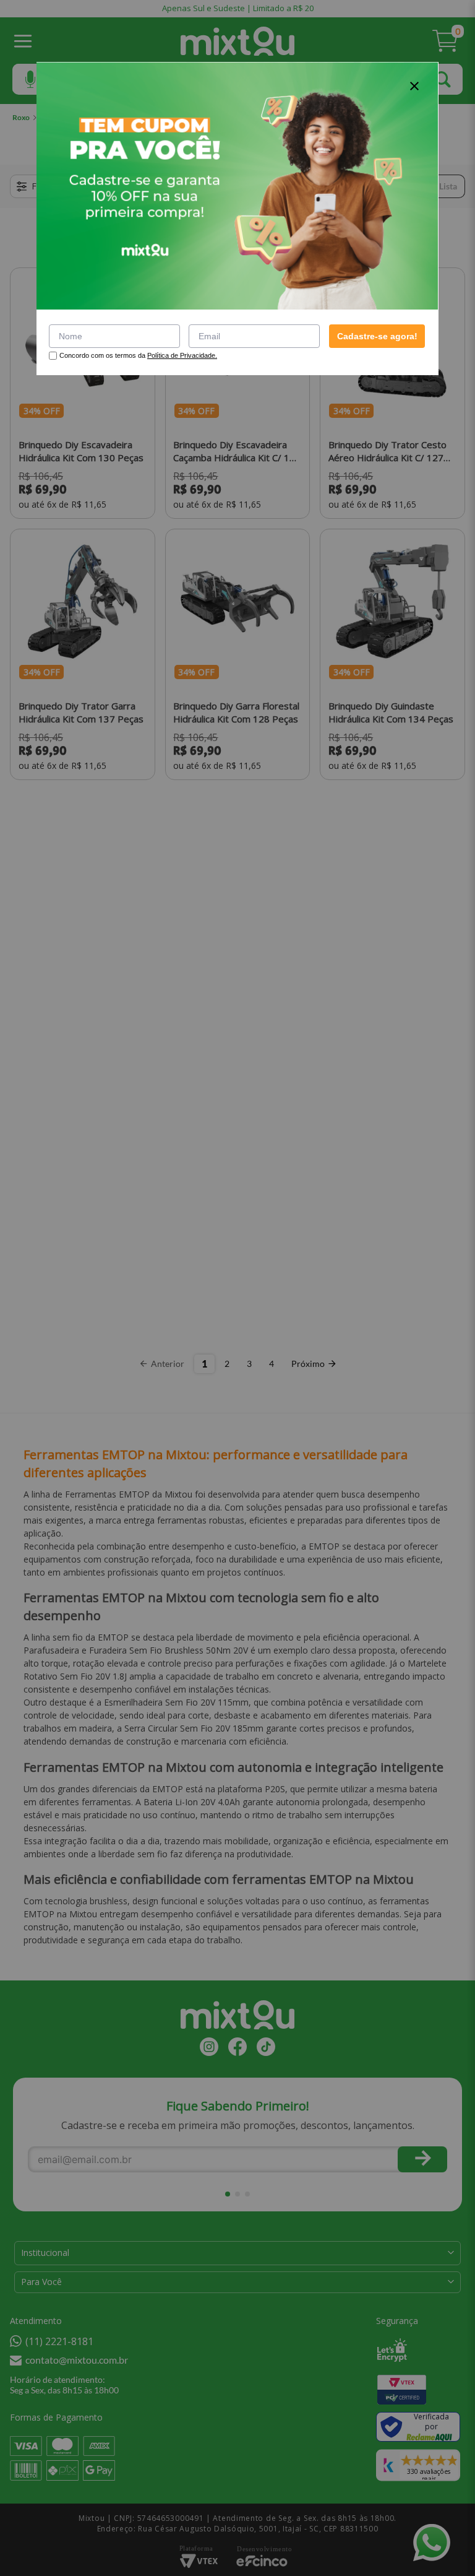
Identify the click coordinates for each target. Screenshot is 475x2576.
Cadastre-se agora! (377, 336)
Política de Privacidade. (182, 355)
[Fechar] (414, 86)
